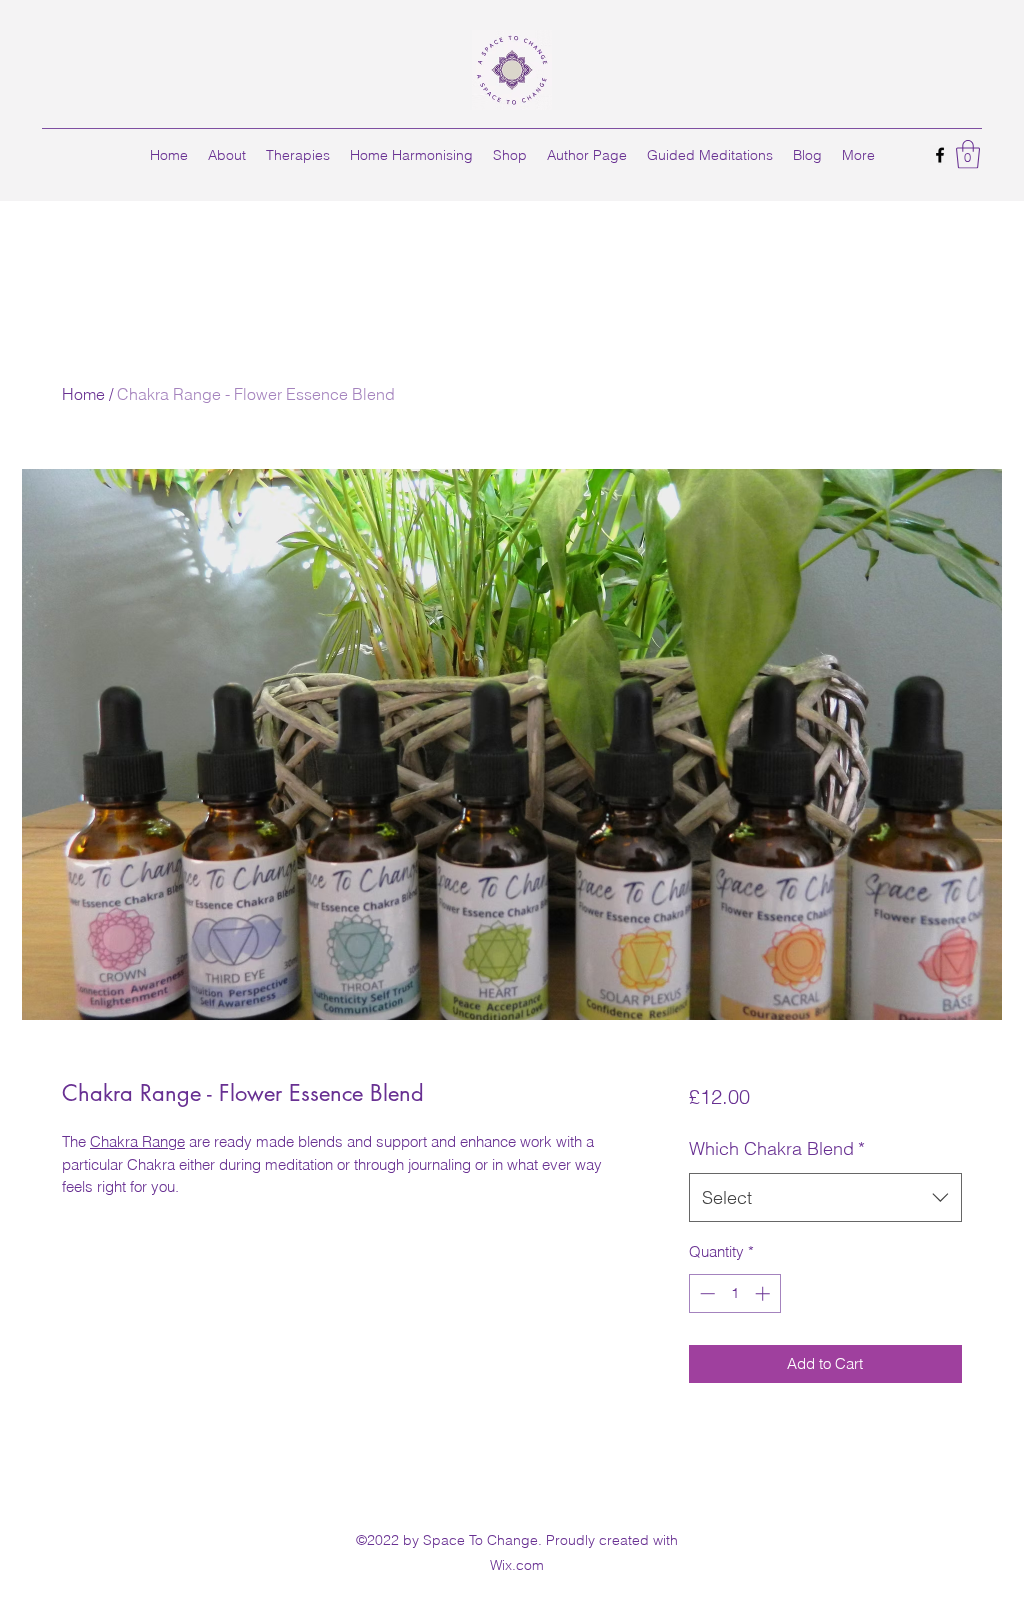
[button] (968, 154)
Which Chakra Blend (777, 1148)
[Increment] (764, 1293)
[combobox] (825, 1198)
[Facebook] (940, 155)
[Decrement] (705, 1293)
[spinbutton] (734, 1293)
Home (83, 394)
